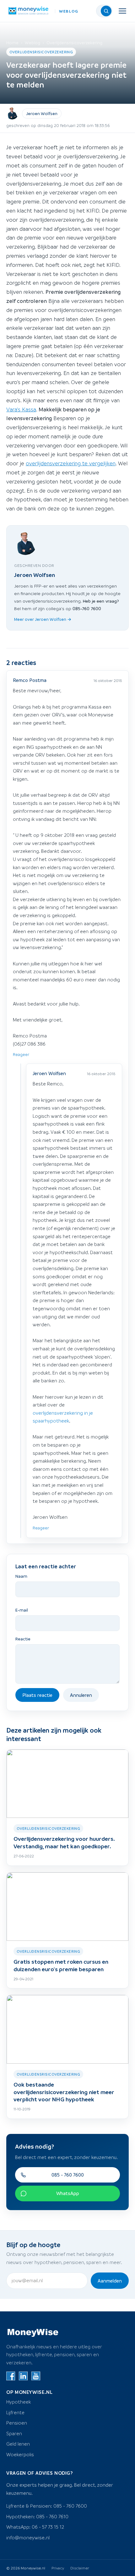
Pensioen (17, 2423)
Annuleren (81, 1695)
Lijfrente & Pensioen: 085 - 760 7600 (47, 2506)
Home (12, 42)
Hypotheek (19, 2402)
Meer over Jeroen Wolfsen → (43, 619)
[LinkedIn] (23, 2376)
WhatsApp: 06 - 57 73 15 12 (35, 2527)
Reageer (21, 1054)
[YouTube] (36, 2376)
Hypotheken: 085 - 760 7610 (37, 2516)
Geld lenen (18, 2444)
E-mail (22, 1610)
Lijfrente (15, 2412)
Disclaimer (80, 2568)
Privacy (58, 2568)
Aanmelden (110, 2281)
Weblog (32, 42)
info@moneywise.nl (28, 2537)
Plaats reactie (37, 1695)
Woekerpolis (20, 2454)
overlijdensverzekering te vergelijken (71, 463)
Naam (21, 1576)
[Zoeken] (106, 11)
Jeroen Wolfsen (42, 113)
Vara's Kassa (21, 409)
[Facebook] (11, 2376)
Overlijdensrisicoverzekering (74, 42)
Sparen (14, 2433)
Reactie (23, 1639)
